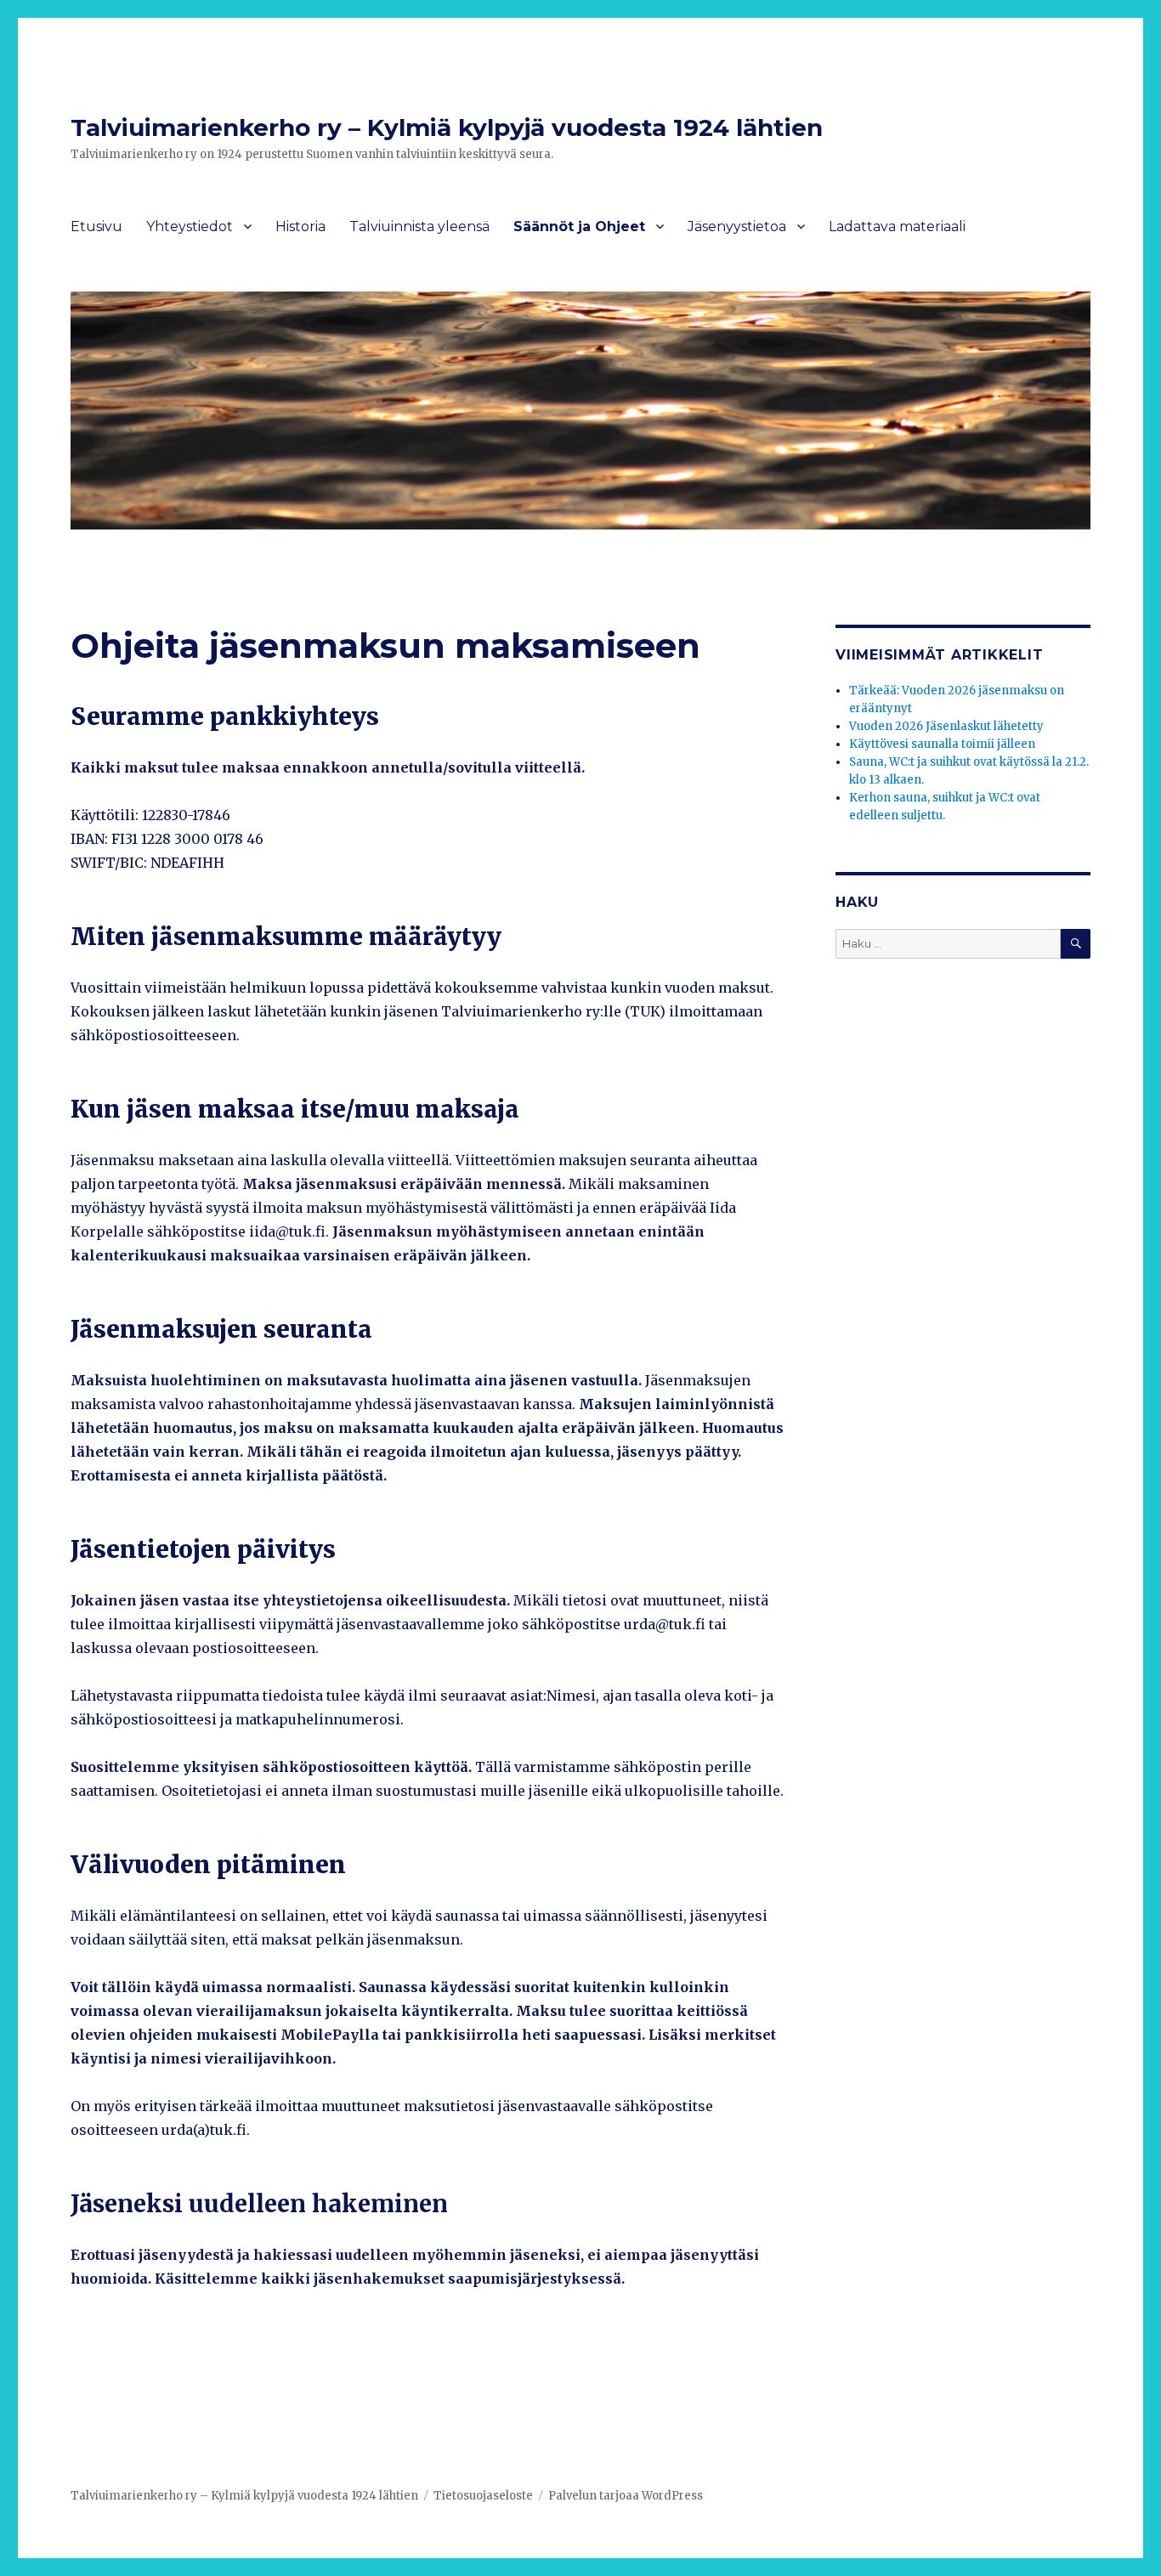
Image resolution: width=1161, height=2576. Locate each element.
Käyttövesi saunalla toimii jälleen (942, 744)
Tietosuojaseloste (483, 2496)
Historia (300, 226)
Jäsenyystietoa (737, 226)
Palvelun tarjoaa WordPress (626, 2496)
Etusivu (96, 226)
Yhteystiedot (190, 226)
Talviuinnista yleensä (419, 226)
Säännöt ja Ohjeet (579, 226)
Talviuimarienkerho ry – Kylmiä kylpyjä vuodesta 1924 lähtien (447, 127)
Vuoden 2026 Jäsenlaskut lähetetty (946, 726)
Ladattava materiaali (897, 226)
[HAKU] (1076, 944)
